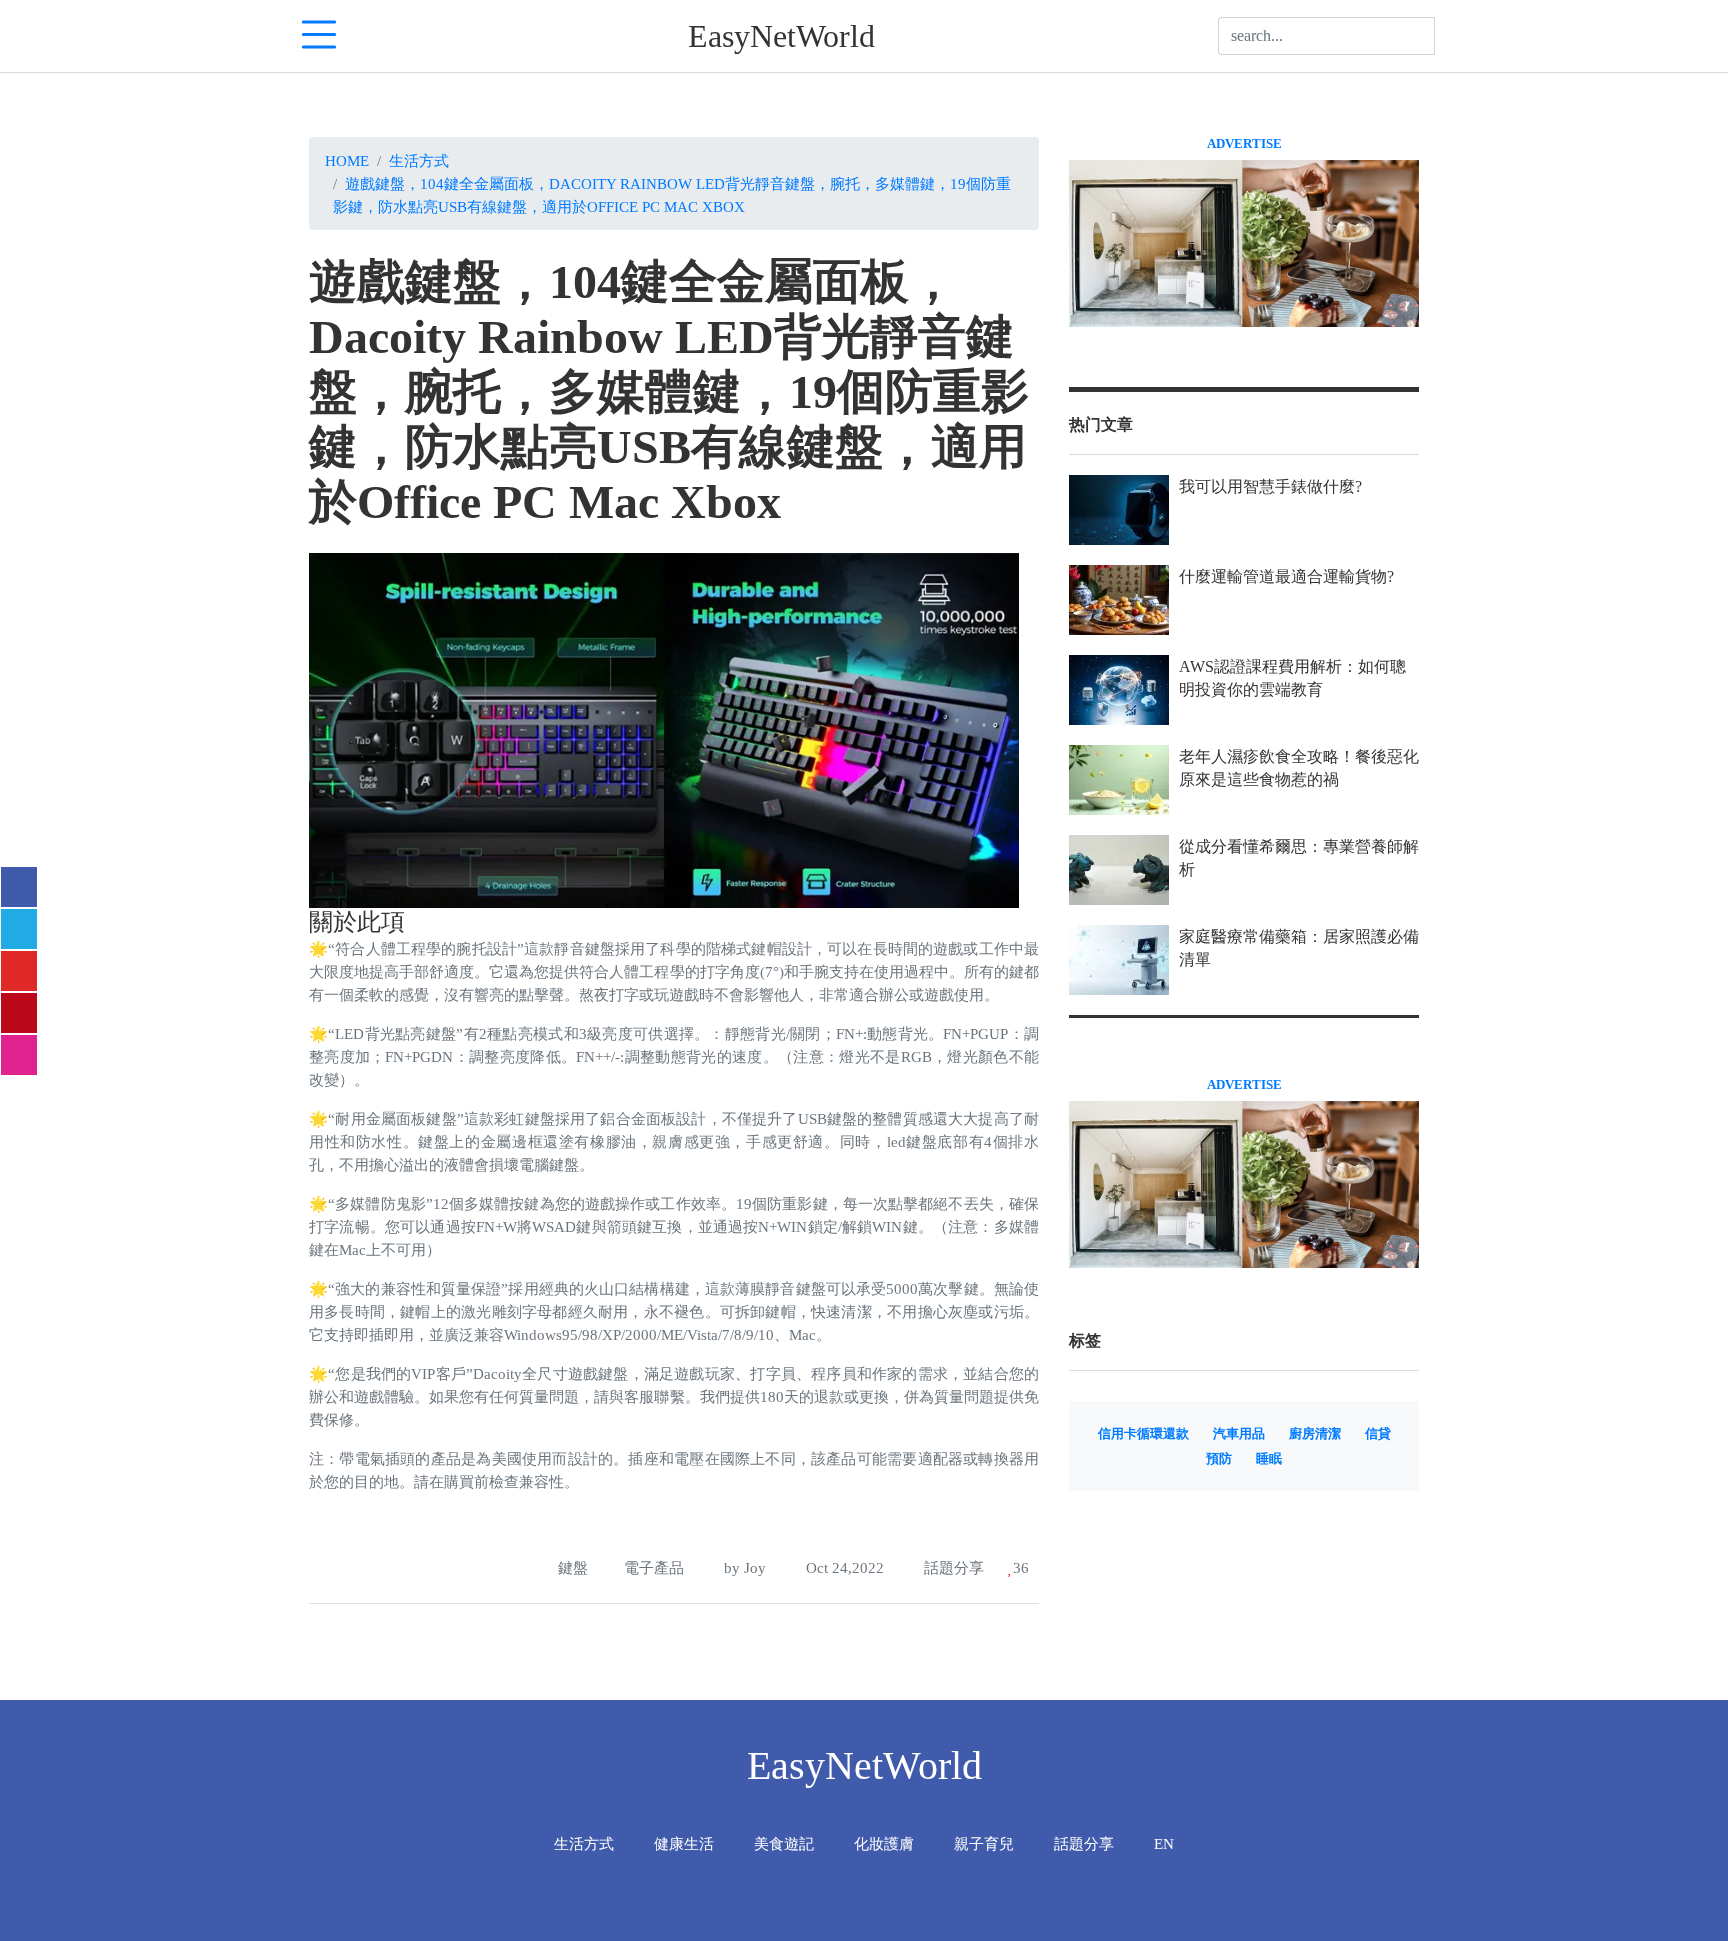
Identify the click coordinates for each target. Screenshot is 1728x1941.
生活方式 (419, 160)
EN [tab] (1164, 1843)
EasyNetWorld (781, 36)
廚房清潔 (1315, 1434)
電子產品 (654, 1567)
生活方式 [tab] (584, 1843)
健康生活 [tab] (684, 1843)
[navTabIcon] (319, 36)
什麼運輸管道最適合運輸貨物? (1286, 576)
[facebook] (19, 887)
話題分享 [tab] (1084, 1843)
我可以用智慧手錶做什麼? (1270, 486)
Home (347, 160)
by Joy (743, 1567)
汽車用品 (1239, 1434)
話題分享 (952, 1567)
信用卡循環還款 (1143, 1434)
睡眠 (1269, 1459)
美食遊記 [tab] (784, 1843)
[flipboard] (19, 971)
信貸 (1378, 1434)
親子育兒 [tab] (984, 1843)
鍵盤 (573, 1567)
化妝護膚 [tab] (884, 1843)
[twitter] (19, 929)
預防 (1219, 1459)
